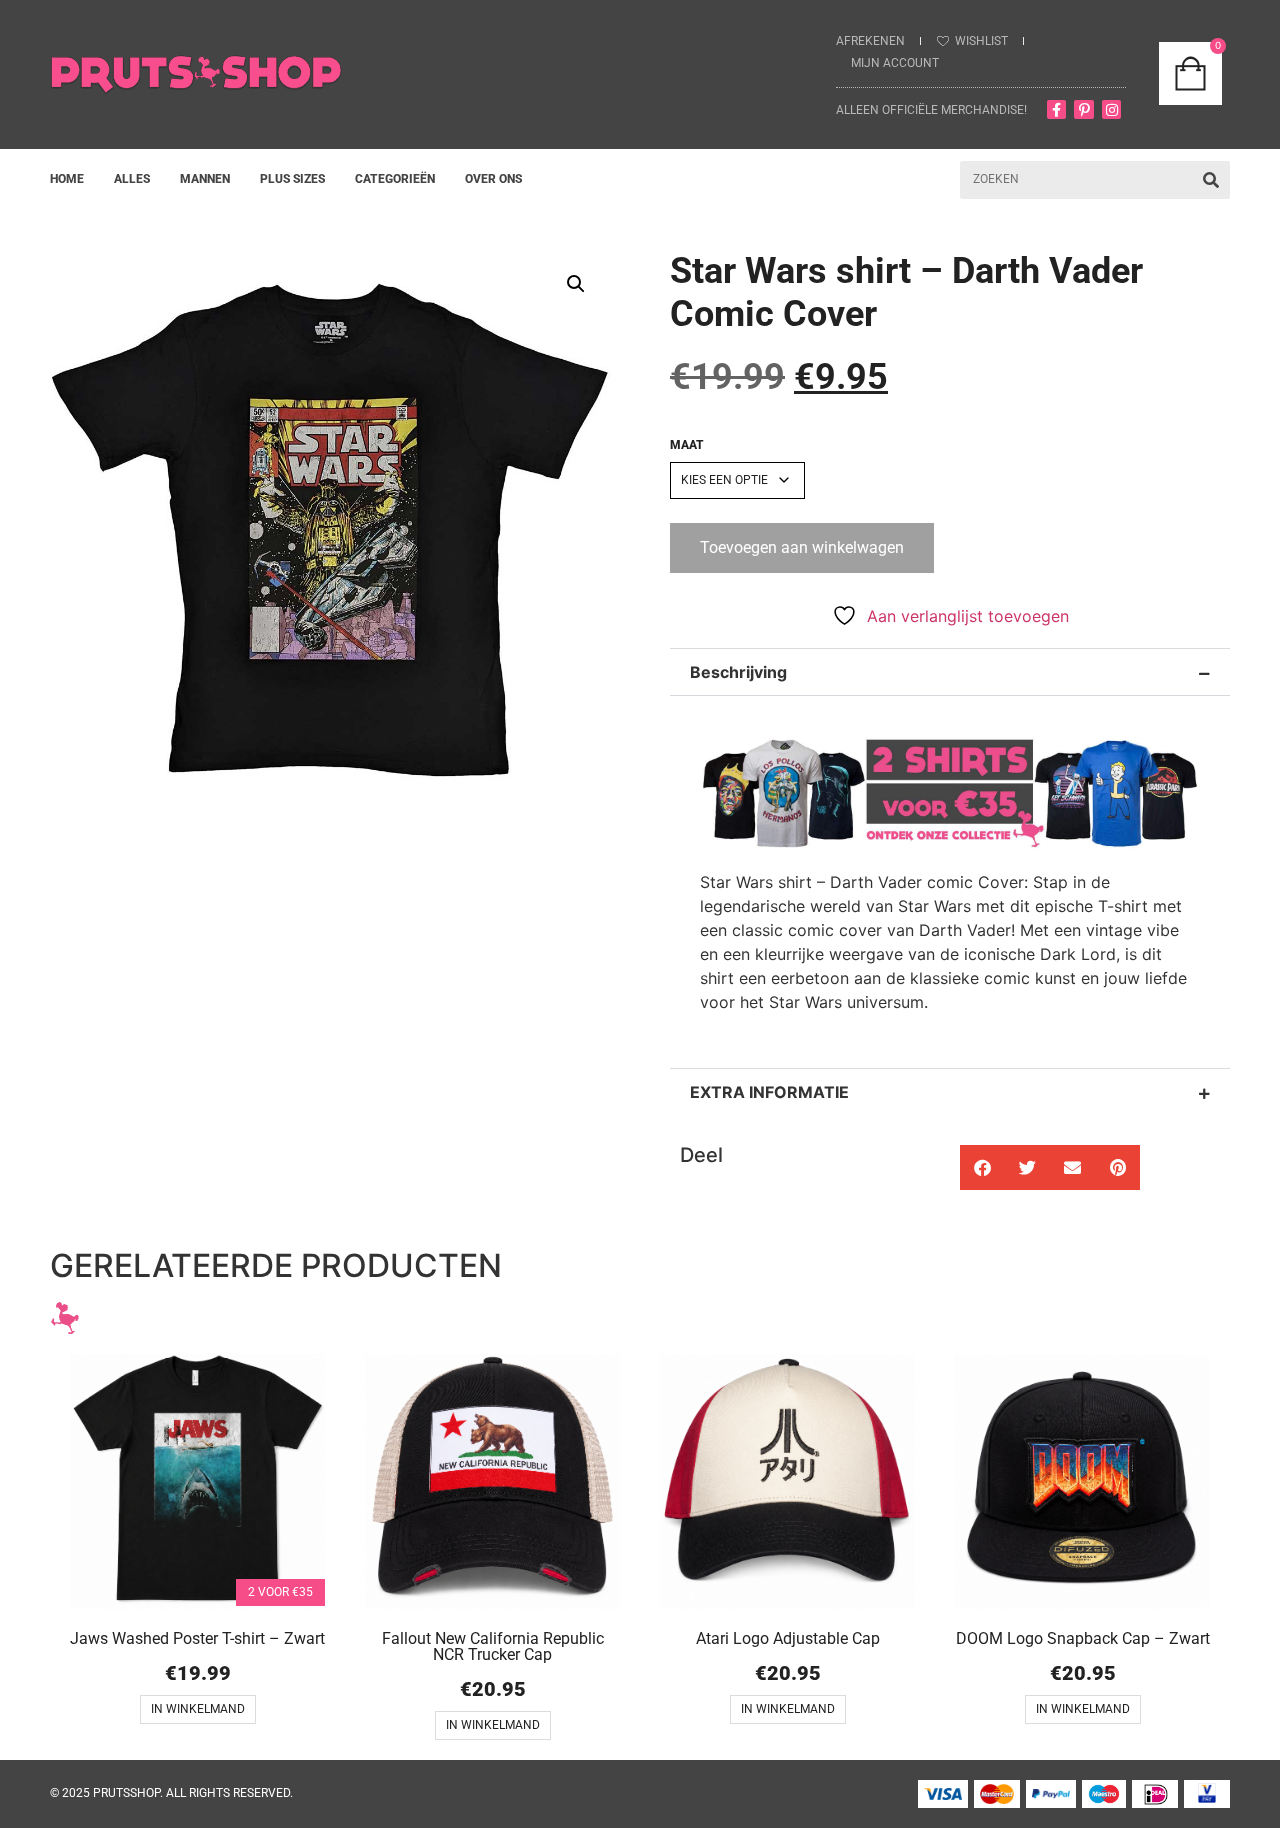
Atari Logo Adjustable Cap (788, 1638)
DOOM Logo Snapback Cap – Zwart (1083, 1638)
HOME (67, 179)
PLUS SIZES (292, 179)
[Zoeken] (1211, 180)
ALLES (132, 179)
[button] (576, 284)
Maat (687, 445)
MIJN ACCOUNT (895, 63)
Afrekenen (870, 41)
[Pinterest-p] (1084, 110)
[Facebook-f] (1057, 110)
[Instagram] (1112, 110)
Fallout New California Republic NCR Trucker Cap (493, 1646)
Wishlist (981, 41)
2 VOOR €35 (280, 1592)
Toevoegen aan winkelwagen (802, 547)
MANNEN (205, 179)
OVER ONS (493, 179)
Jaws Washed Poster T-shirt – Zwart (197, 1638)
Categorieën (395, 179)
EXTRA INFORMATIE (769, 1092)
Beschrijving (738, 672)
